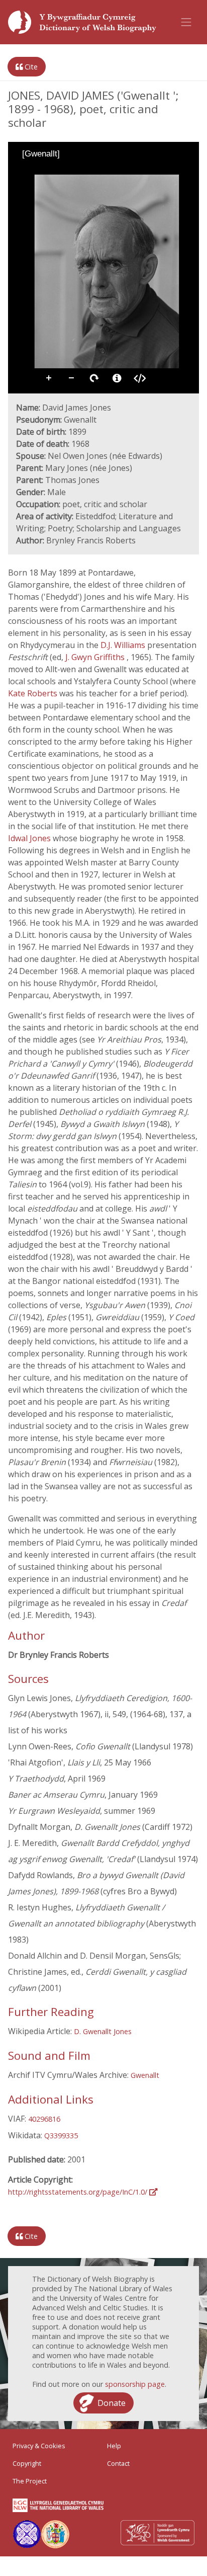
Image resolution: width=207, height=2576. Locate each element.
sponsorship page (135, 2384)
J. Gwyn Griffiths (96, 657)
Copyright (27, 2463)
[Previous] (24, 267)
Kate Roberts (33, 693)
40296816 (44, 2119)
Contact (118, 2463)
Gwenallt (145, 2075)
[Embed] (140, 378)
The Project (30, 2481)
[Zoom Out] (37, 172)
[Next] (183, 267)
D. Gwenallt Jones (103, 2031)
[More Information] (117, 378)
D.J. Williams (124, 645)
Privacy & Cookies (39, 2446)
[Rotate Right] (51, 172)
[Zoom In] (23, 172)
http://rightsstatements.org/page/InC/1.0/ (79, 2192)
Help (114, 2446)
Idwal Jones (30, 838)
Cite (30, 67)
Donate (112, 2403)
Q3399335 (61, 2136)
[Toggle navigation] (186, 22)
